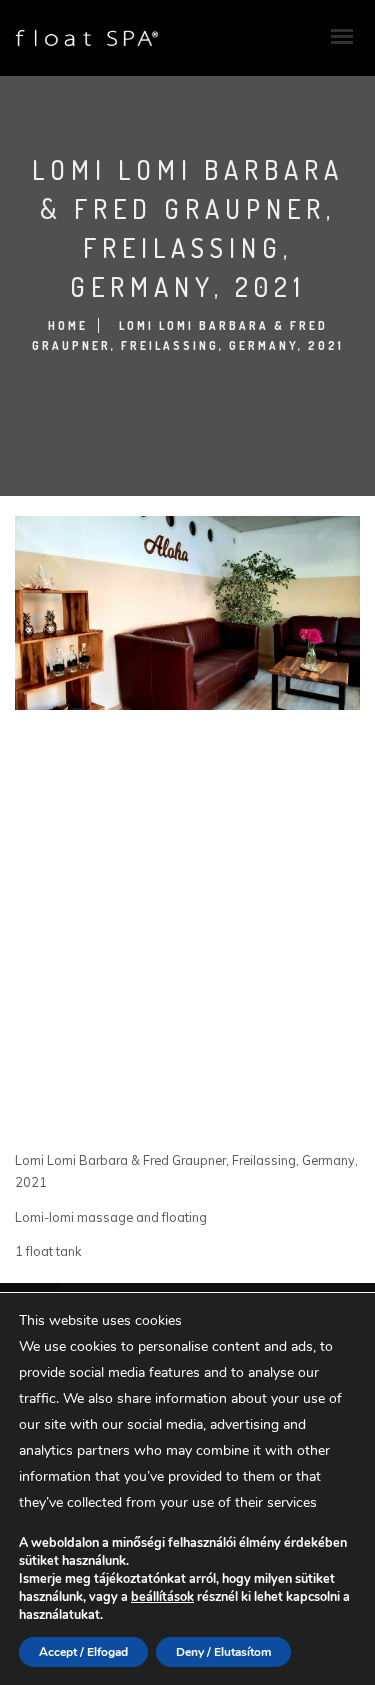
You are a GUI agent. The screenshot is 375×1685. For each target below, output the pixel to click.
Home (68, 325)
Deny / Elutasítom (223, 1652)
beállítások (162, 1596)
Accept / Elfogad (83, 1652)
